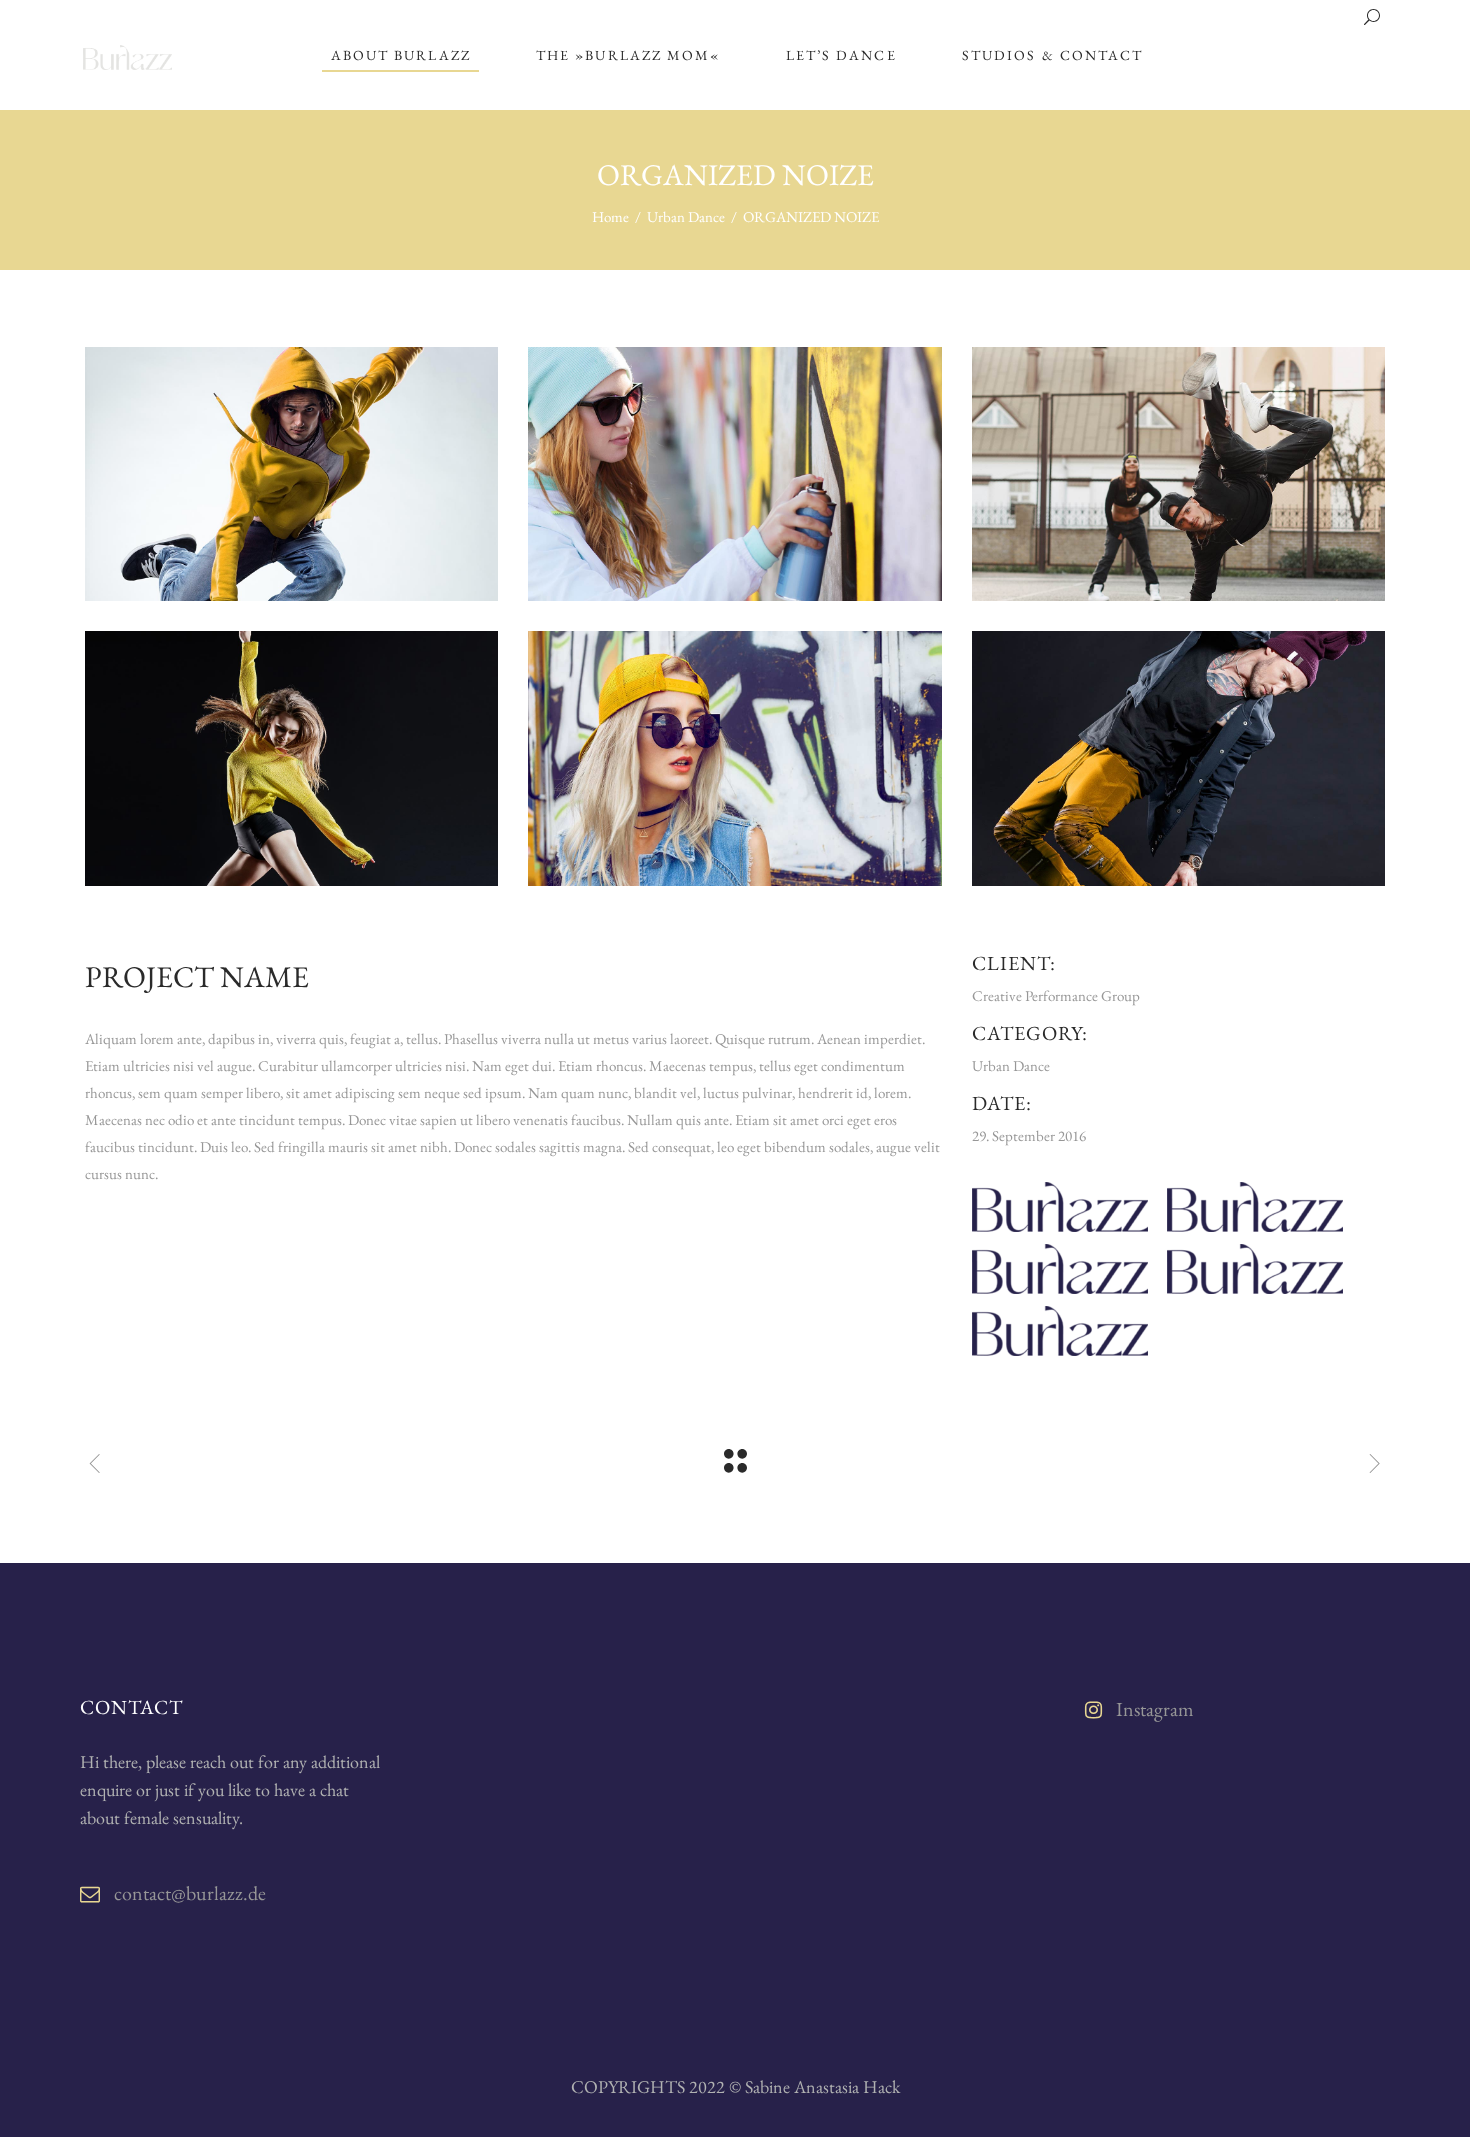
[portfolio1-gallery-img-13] (1178, 474)
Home (610, 216)
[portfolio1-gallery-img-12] (1178, 758)
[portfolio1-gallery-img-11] (734, 758)
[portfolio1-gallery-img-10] (734, 474)
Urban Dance (686, 216)
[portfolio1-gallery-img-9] (291, 758)
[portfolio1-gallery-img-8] (291, 474)
